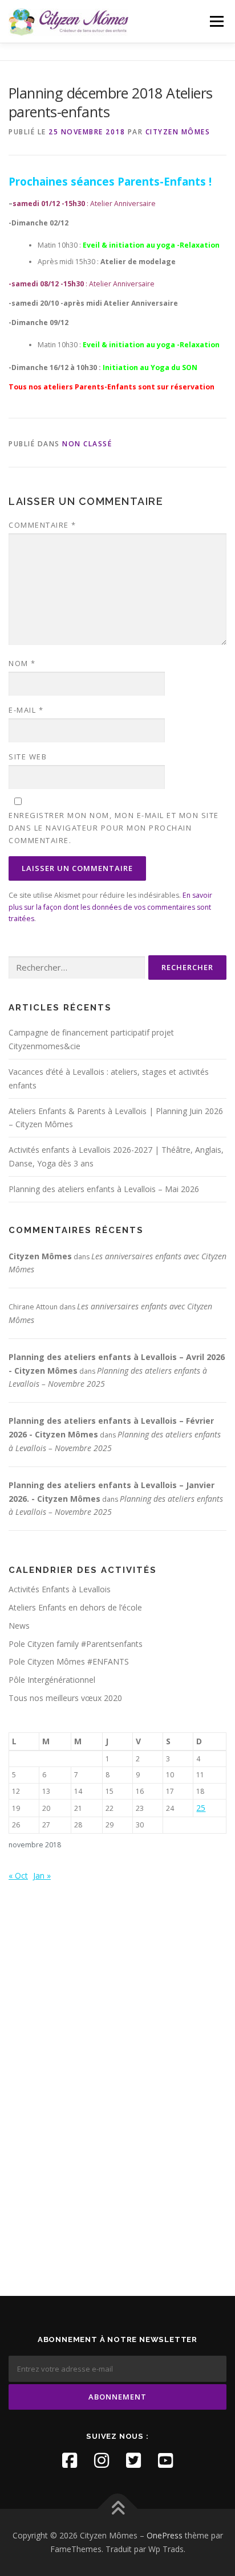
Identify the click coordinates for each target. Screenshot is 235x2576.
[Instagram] (102, 2460)
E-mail (26, 710)
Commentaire (42, 525)
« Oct (18, 1875)
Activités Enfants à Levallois (60, 1589)
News (19, 1626)
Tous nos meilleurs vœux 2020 (65, 1698)
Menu (216, 21)
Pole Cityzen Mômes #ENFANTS (69, 1661)
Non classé (87, 444)
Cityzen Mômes (178, 132)
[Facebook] (70, 2460)
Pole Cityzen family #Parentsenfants (76, 1644)
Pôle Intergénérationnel (52, 1680)
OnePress (165, 2535)
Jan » (42, 1875)
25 (201, 1808)
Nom (22, 663)
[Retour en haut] (118, 2509)
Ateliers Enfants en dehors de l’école (75, 1607)
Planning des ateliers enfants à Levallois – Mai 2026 (104, 1189)
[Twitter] (133, 2460)
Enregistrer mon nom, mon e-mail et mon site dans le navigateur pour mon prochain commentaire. (114, 828)
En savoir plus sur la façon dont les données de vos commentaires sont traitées (110, 907)
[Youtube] (165, 2460)
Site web (28, 757)
